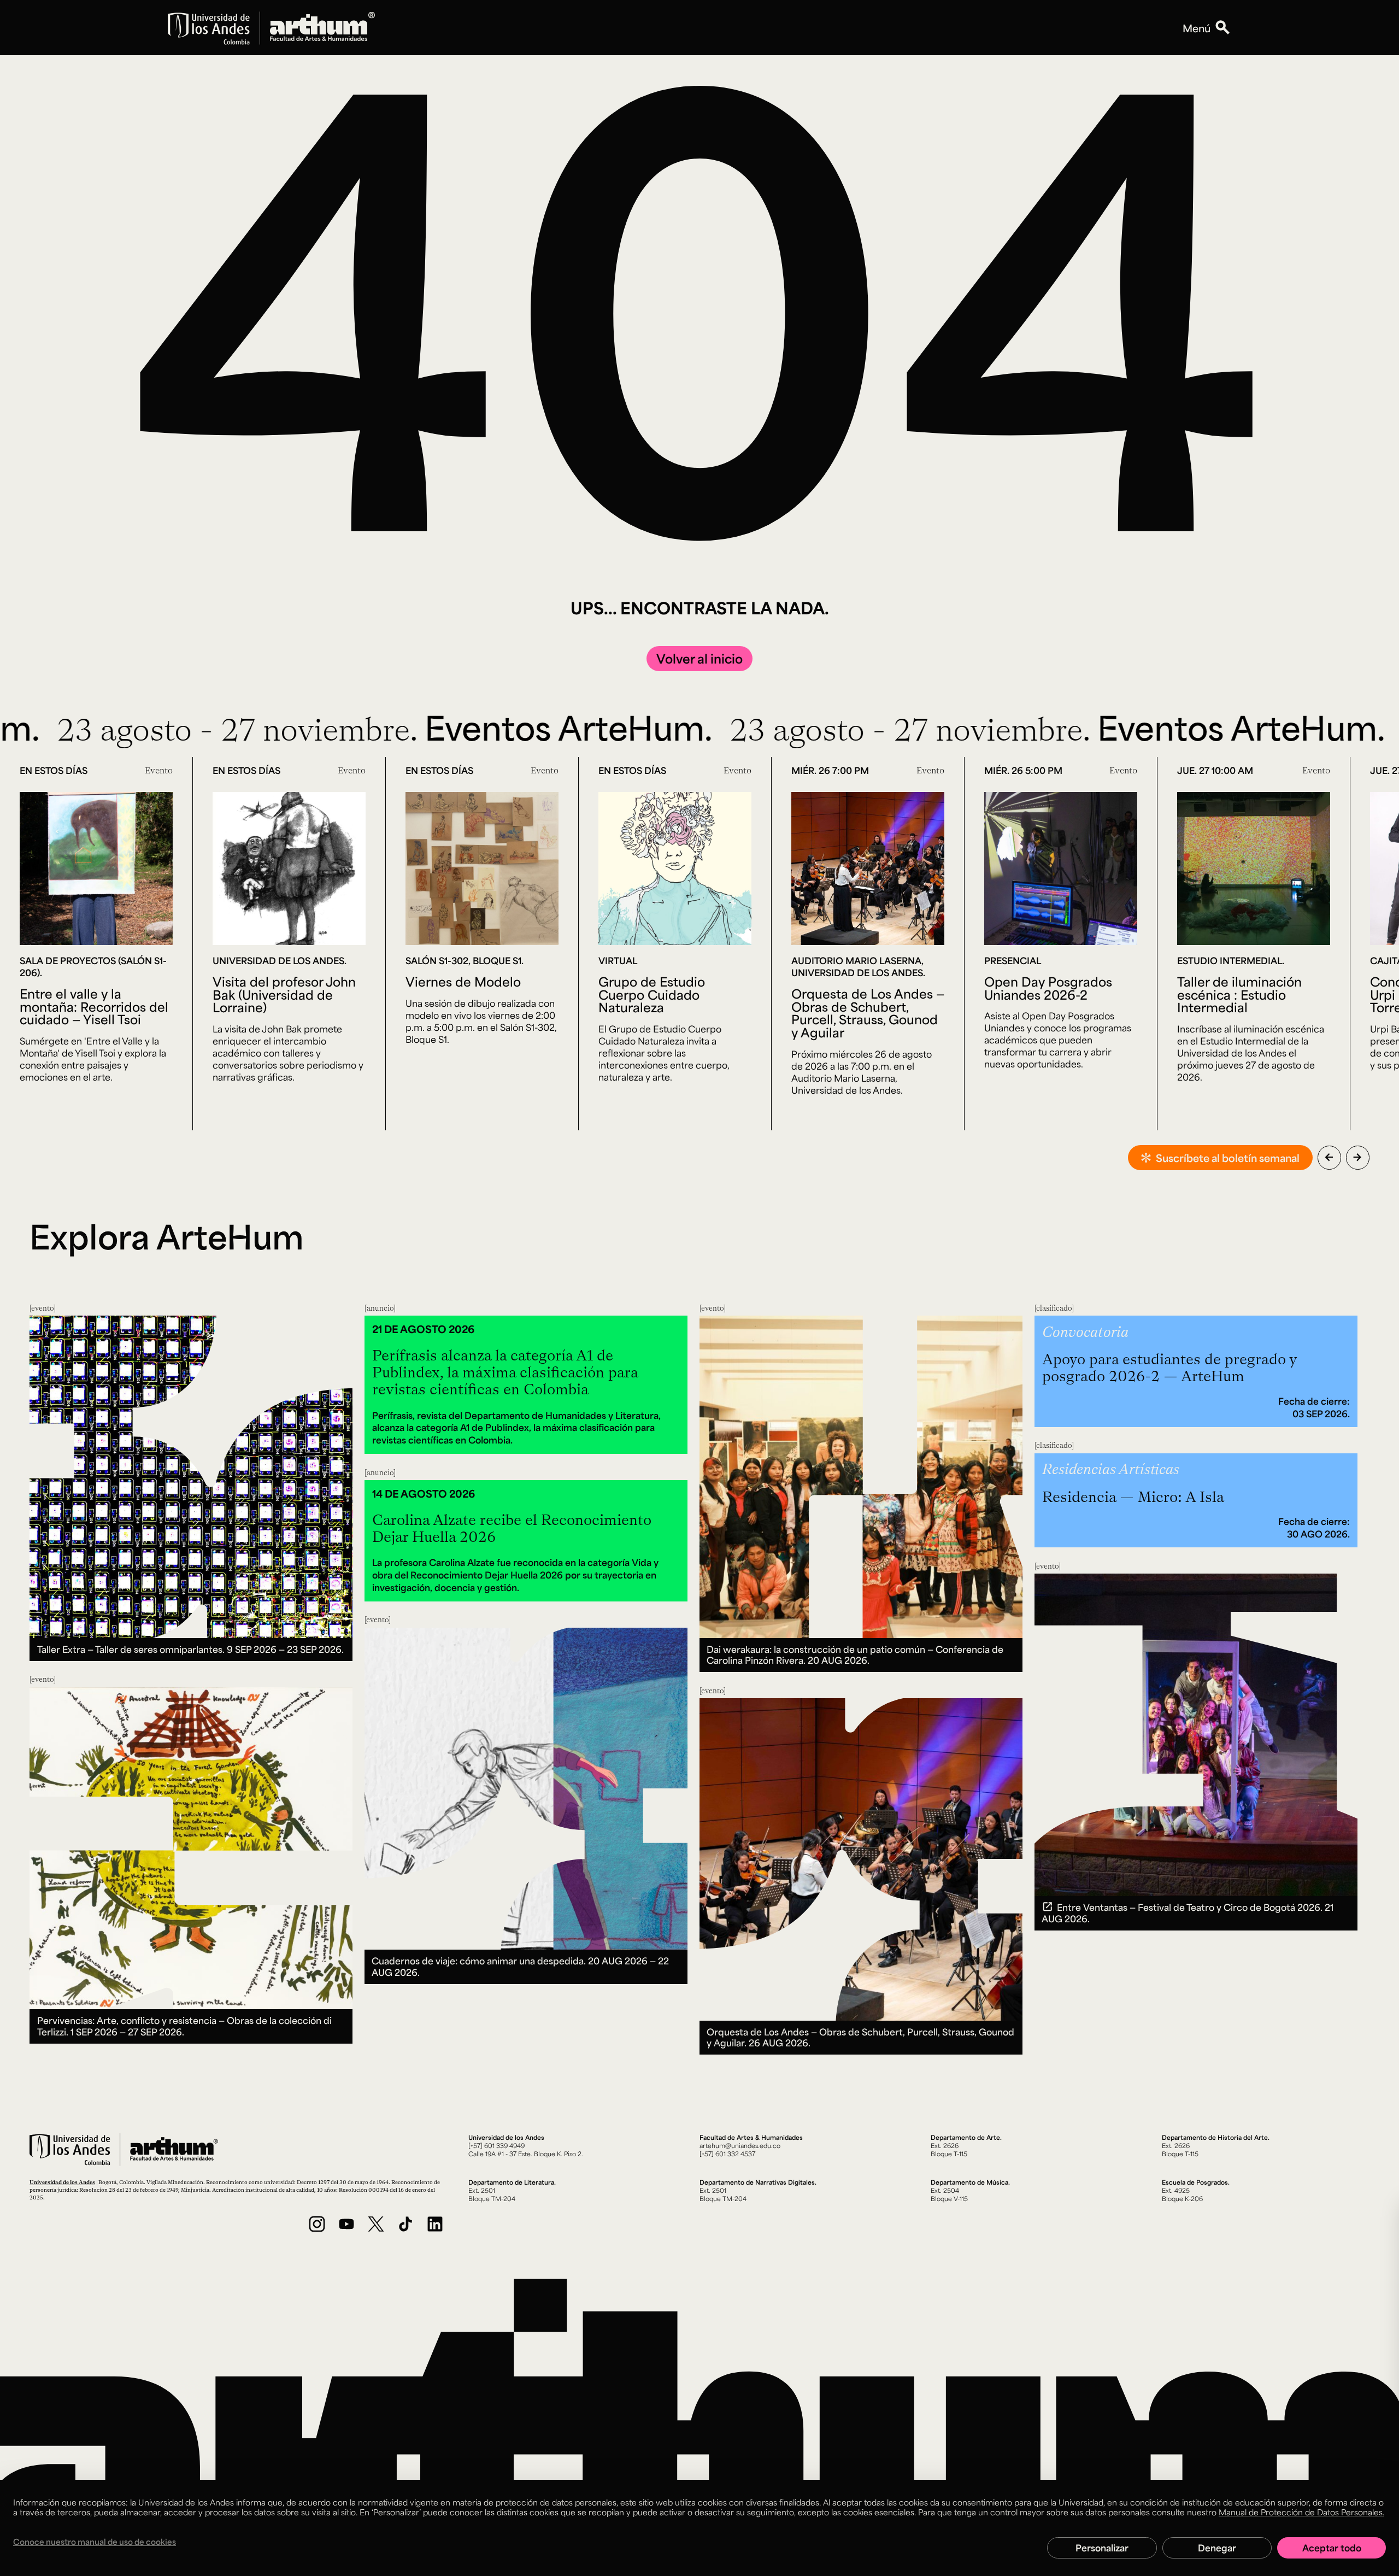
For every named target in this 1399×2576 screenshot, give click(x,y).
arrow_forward (1357, 1157)
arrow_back (1329, 1157)
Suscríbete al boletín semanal (1228, 1158)
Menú (1197, 28)
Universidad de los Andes (62, 2182)
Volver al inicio (699, 658)
